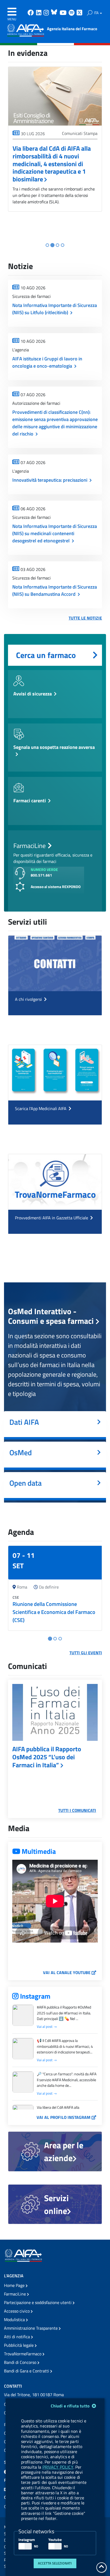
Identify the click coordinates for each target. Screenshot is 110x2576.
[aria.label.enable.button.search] (90, 13)
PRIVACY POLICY (58, 2467)
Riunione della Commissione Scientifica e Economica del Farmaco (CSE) (54, 1612)
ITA (97, 13)
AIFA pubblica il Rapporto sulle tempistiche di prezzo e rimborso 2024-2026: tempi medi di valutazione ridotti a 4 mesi (54, 164)
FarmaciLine (15, 2294)
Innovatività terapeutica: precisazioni (50, 480)
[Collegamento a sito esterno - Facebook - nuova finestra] (31, 13)
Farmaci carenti (30, 801)
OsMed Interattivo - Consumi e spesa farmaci (52, 1316)
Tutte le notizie (85, 618)
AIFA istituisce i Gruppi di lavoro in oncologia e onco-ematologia (47, 362)
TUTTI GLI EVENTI (86, 1653)
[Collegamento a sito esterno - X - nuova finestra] (80, 13)
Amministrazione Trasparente (31, 2328)
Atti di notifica (17, 2337)
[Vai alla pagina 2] (52, 245)
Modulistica (15, 2320)
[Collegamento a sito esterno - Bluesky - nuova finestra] (55, 13)
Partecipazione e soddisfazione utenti (38, 2302)
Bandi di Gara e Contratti (27, 2371)
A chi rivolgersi (29, 999)
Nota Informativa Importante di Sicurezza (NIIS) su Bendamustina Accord (55, 590)
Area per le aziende (64, 2151)
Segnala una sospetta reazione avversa (54, 747)
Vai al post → (47, 2027)
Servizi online (56, 2204)
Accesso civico (17, 2311)
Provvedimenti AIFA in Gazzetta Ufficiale (52, 1218)
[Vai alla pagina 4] (63, 245)
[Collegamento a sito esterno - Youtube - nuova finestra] (64, 13)
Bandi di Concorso (21, 2362)
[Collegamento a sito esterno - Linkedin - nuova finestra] (39, 13)
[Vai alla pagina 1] (47, 245)
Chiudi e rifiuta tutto (71, 2406)
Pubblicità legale (19, 2345)
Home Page (15, 2285)
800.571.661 (41, 875)
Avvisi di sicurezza (33, 694)
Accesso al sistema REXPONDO (56, 887)
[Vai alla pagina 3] (58, 245)
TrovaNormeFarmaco (23, 2354)
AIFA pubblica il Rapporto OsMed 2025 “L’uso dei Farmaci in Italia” (47, 1757)
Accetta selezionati (55, 2563)
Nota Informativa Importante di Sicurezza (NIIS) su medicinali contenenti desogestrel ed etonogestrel (55, 533)
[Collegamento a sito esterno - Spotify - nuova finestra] (72, 13)
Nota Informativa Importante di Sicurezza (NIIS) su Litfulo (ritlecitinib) (55, 309)
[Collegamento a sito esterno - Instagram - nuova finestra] (47, 13)
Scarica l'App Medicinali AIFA (41, 1108)
